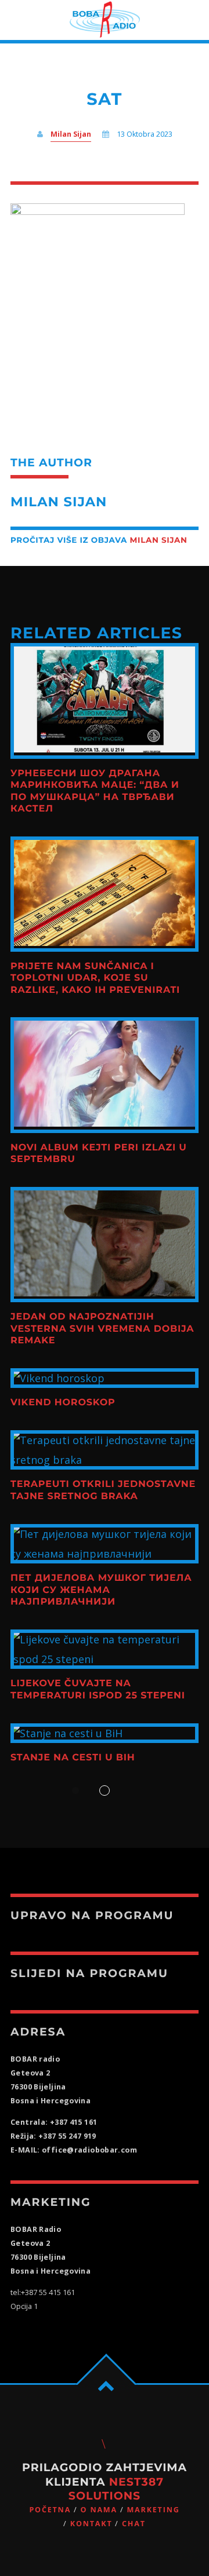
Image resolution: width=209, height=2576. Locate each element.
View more (105, 701)
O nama (99, 2510)
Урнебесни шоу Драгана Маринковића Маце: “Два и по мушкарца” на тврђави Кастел (95, 791)
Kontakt (91, 2524)
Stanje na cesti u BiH (73, 1758)
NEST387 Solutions (116, 2489)
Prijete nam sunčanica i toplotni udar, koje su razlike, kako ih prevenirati (95, 978)
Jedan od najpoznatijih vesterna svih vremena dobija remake (102, 1329)
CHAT (134, 2524)
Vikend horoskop (63, 1403)
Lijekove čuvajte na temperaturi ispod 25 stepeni (98, 1689)
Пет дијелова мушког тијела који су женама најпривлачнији (101, 1590)
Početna (50, 2510)
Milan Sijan (71, 134)
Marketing (153, 2510)
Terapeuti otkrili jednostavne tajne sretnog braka (103, 1490)
